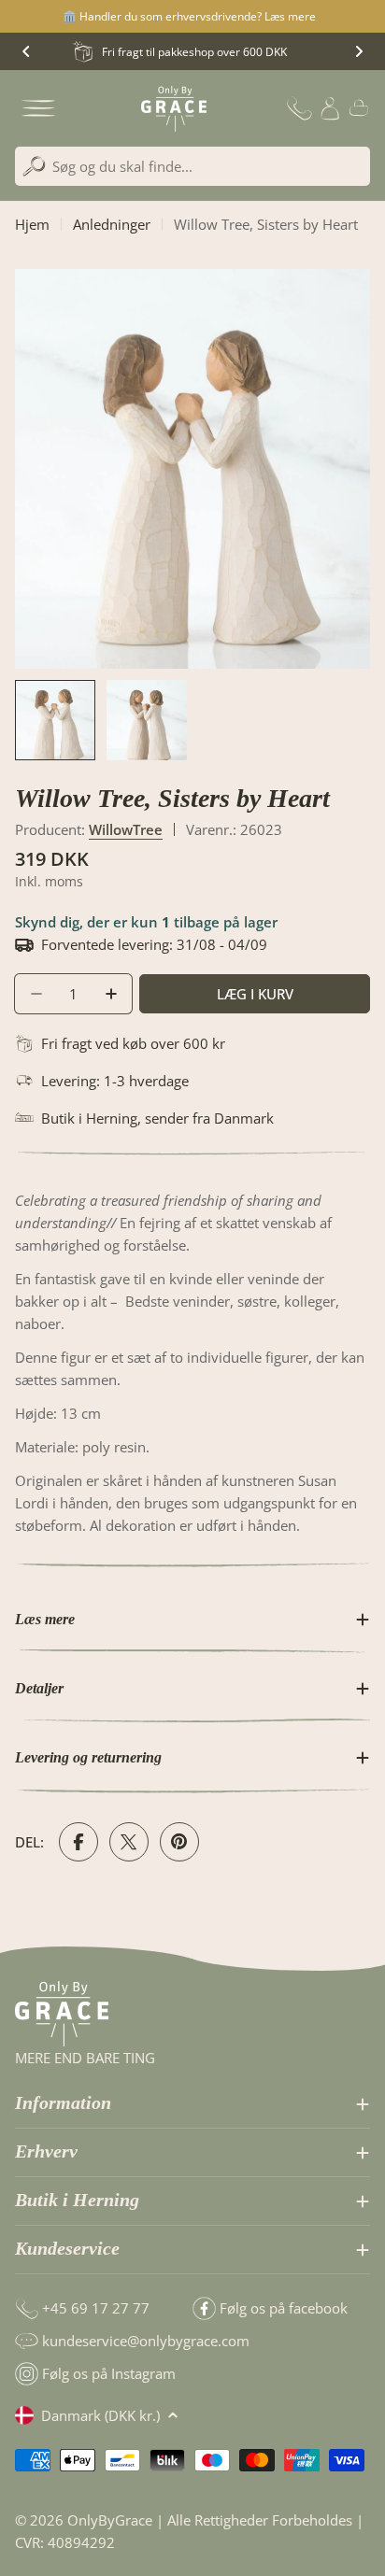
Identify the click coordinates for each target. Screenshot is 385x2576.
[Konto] (330, 108)
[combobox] (192, 166)
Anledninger (112, 224)
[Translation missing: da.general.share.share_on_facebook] (78, 1842)
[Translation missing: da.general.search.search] (34, 167)
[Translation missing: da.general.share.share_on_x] (129, 1842)
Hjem (32, 224)
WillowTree (126, 829)
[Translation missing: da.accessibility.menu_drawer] (38, 108)
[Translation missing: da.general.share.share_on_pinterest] (179, 1842)
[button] (26, 51)
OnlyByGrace (110, 2520)
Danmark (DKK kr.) (100, 2415)
